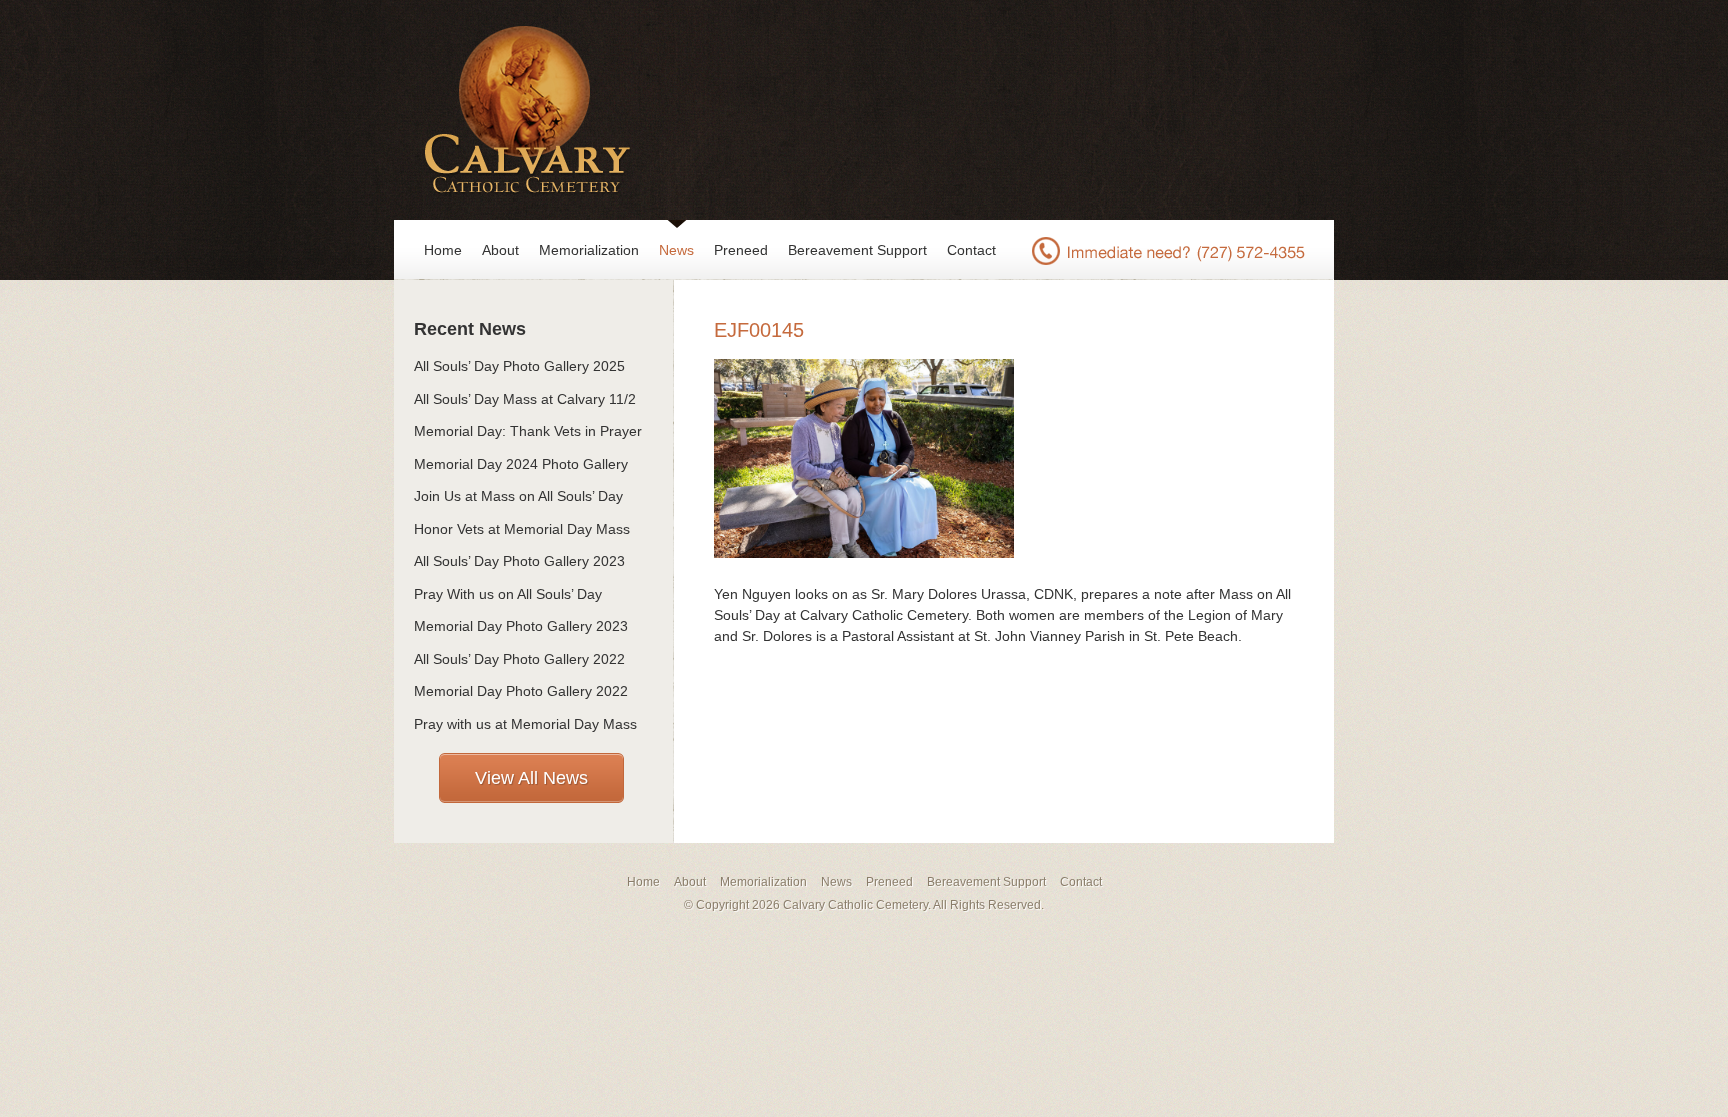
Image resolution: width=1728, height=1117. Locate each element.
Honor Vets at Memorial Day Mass (522, 529)
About (500, 250)
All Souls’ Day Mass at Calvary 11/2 (525, 399)
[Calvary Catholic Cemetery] (521, 110)
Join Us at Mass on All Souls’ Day (518, 496)
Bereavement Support (857, 250)
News (676, 250)
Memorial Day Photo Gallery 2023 (521, 626)
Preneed (741, 250)
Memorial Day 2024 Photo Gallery (521, 464)
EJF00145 (759, 330)
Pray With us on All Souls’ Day (508, 594)
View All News (531, 778)
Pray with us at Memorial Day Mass (525, 724)
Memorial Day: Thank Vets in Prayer (528, 431)
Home (443, 250)
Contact (971, 250)
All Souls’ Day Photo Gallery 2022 (519, 659)
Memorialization (589, 250)
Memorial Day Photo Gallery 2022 (521, 691)
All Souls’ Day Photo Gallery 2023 (519, 561)
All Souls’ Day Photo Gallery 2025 (519, 366)
